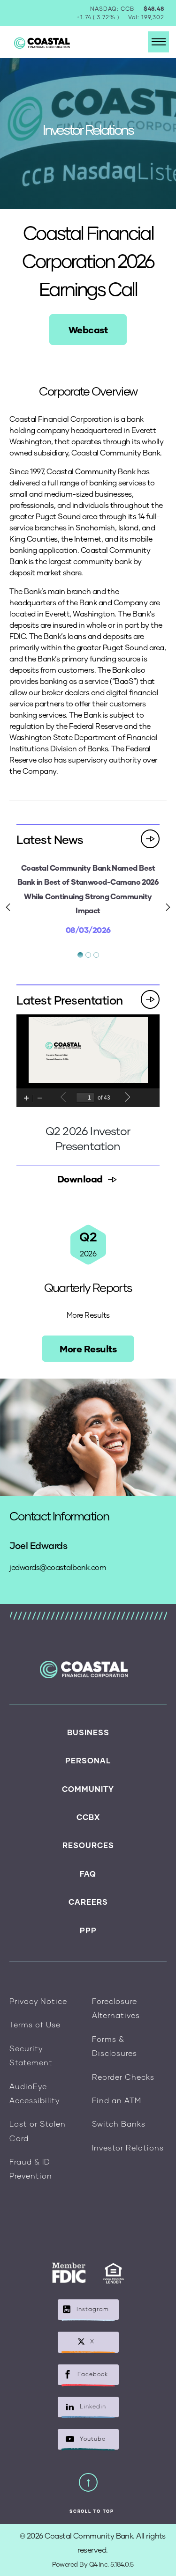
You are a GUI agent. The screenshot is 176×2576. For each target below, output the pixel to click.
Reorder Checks (123, 2077)
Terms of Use (35, 2024)
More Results (88, 1349)
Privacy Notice (38, 2001)
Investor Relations (128, 2147)
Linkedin (93, 2406)
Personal (88, 1760)
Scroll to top (92, 2511)
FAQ (88, 1874)
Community (88, 1789)
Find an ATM (117, 2100)
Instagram (93, 2309)
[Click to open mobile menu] (158, 42)
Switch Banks (119, 2124)
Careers (88, 1902)
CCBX (88, 1817)
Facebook (93, 2374)
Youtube (93, 2439)
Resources (88, 1845)
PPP (88, 1930)
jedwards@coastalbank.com (58, 1567)
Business (88, 1732)
